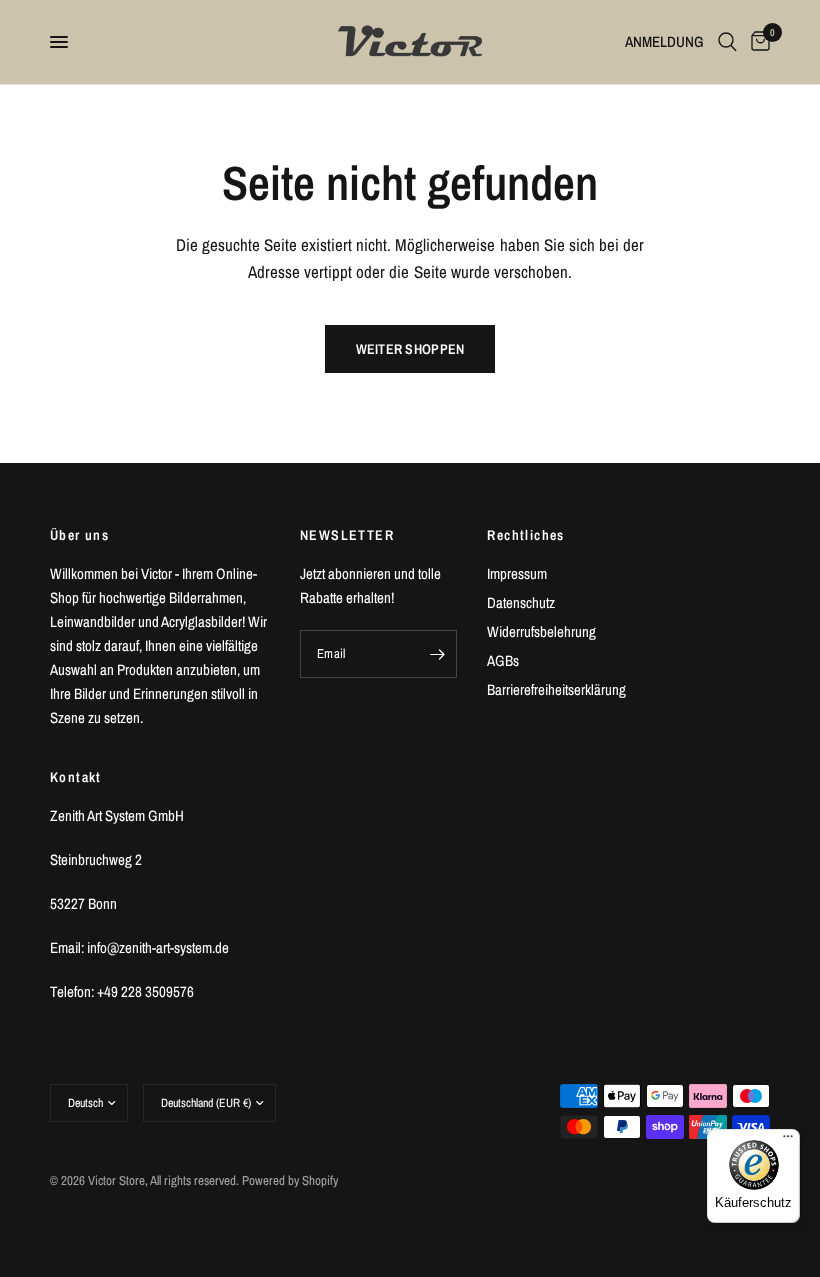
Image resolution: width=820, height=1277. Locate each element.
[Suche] (727, 42)
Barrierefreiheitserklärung (556, 689)
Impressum (517, 573)
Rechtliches (525, 535)
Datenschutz (521, 602)
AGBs (503, 660)
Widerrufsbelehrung (541, 631)
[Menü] (788, 1141)
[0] (757, 42)
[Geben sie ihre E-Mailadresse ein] (437, 654)
